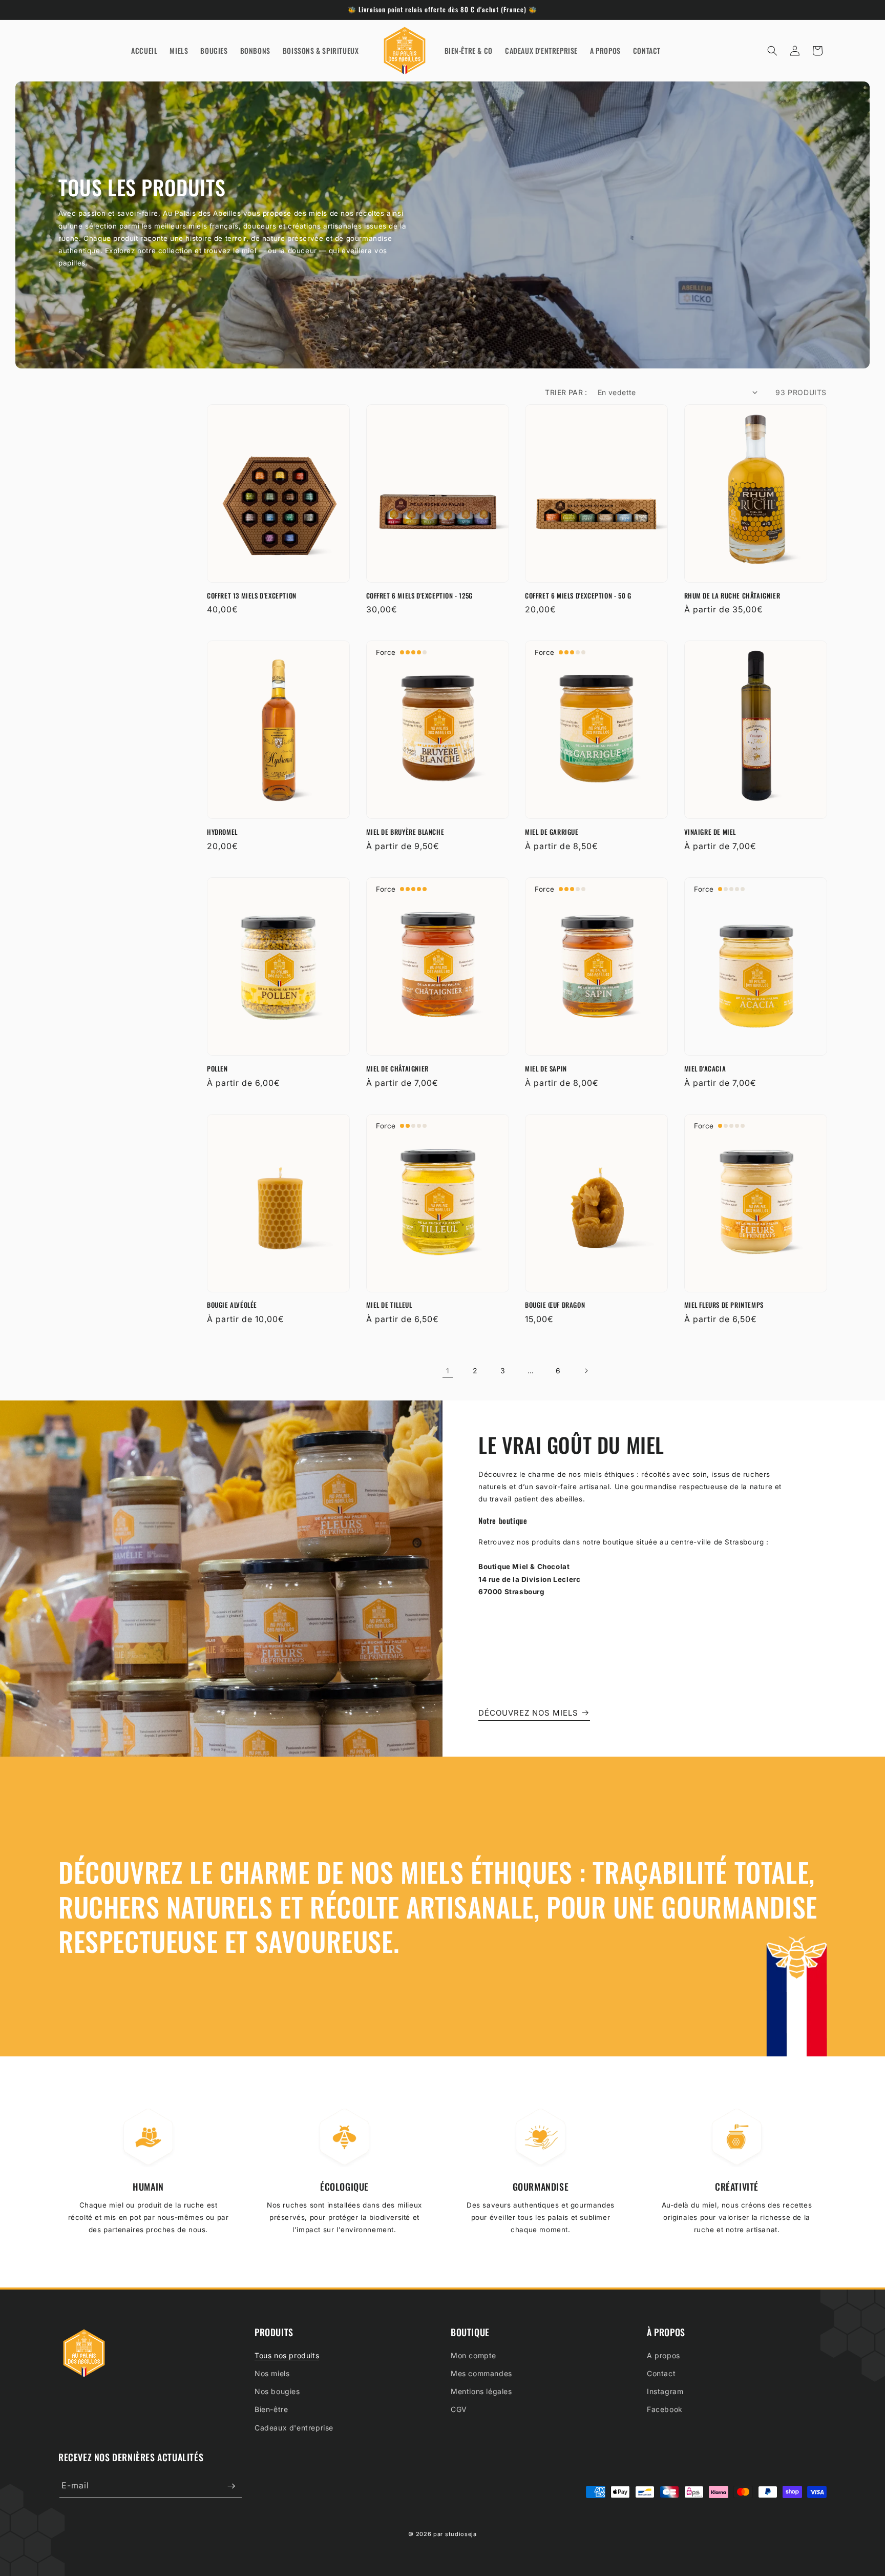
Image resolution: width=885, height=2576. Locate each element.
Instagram (665, 2391)
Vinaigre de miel (710, 832)
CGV (459, 2409)
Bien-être (271, 2409)
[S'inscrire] (231, 2486)
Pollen (217, 1069)
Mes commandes (481, 2373)
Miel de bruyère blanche (405, 832)
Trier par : (566, 392)
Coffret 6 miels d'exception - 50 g (578, 596)
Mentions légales (481, 2391)
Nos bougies (277, 2391)
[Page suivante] (586, 1371)
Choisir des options (755, 568)
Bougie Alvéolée (232, 1305)
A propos (663, 2355)
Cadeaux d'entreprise (294, 2427)
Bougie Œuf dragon (555, 1305)
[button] (772, 51)
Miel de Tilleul (389, 1305)
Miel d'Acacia (705, 1069)
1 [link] (448, 1371)
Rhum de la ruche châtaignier (732, 596)
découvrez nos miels (528, 1713)
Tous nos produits (287, 2355)
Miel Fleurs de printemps (724, 1305)
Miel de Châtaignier (397, 1069)
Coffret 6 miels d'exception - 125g (419, 596)
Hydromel (222, 832)
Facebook (665, 2409)
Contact (661, 2373)
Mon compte (473, 2355)
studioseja (461, 2534)
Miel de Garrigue (552, 832)
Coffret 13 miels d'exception (252, 596)
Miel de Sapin (546, 1069)
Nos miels (272, 2373)
